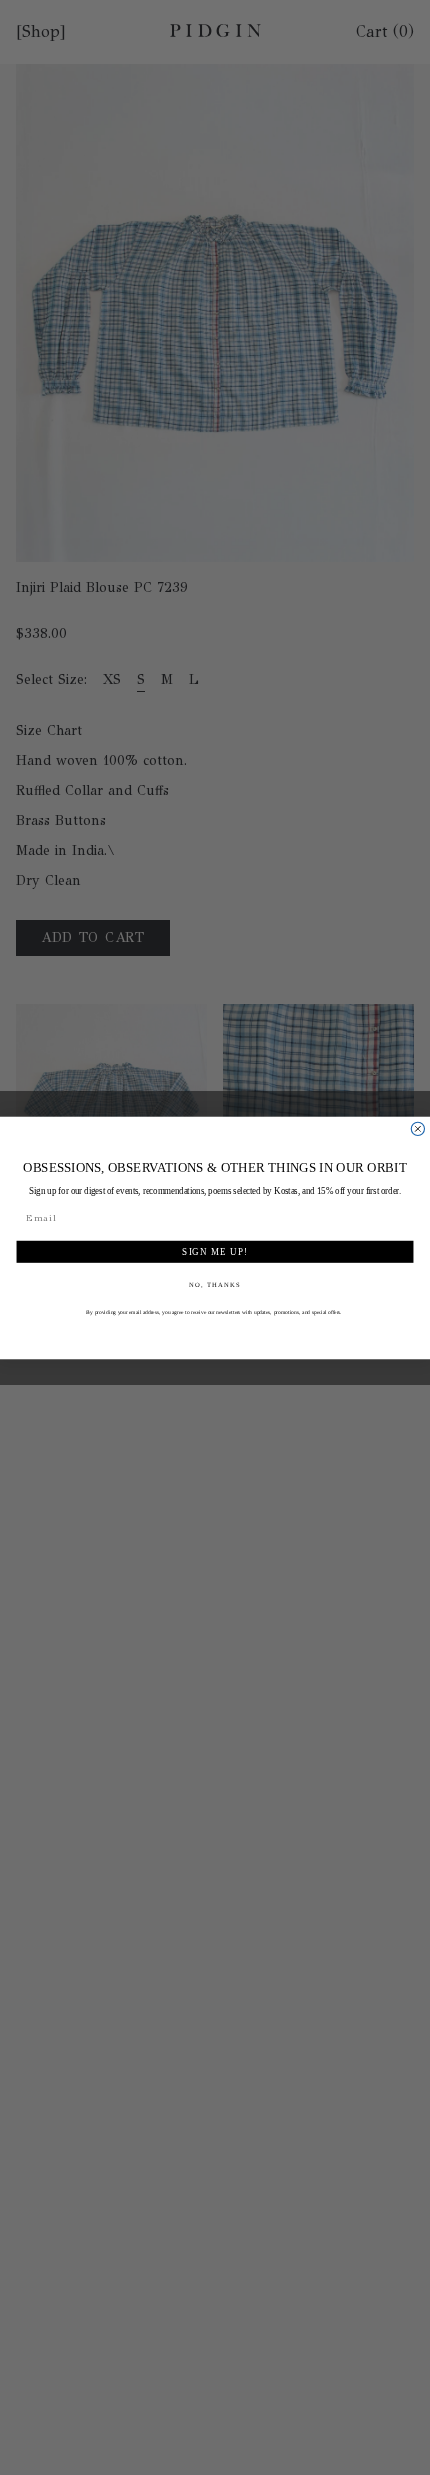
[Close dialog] (417, 1128)
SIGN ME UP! (214, 1250)
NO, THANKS (215, 1284)
